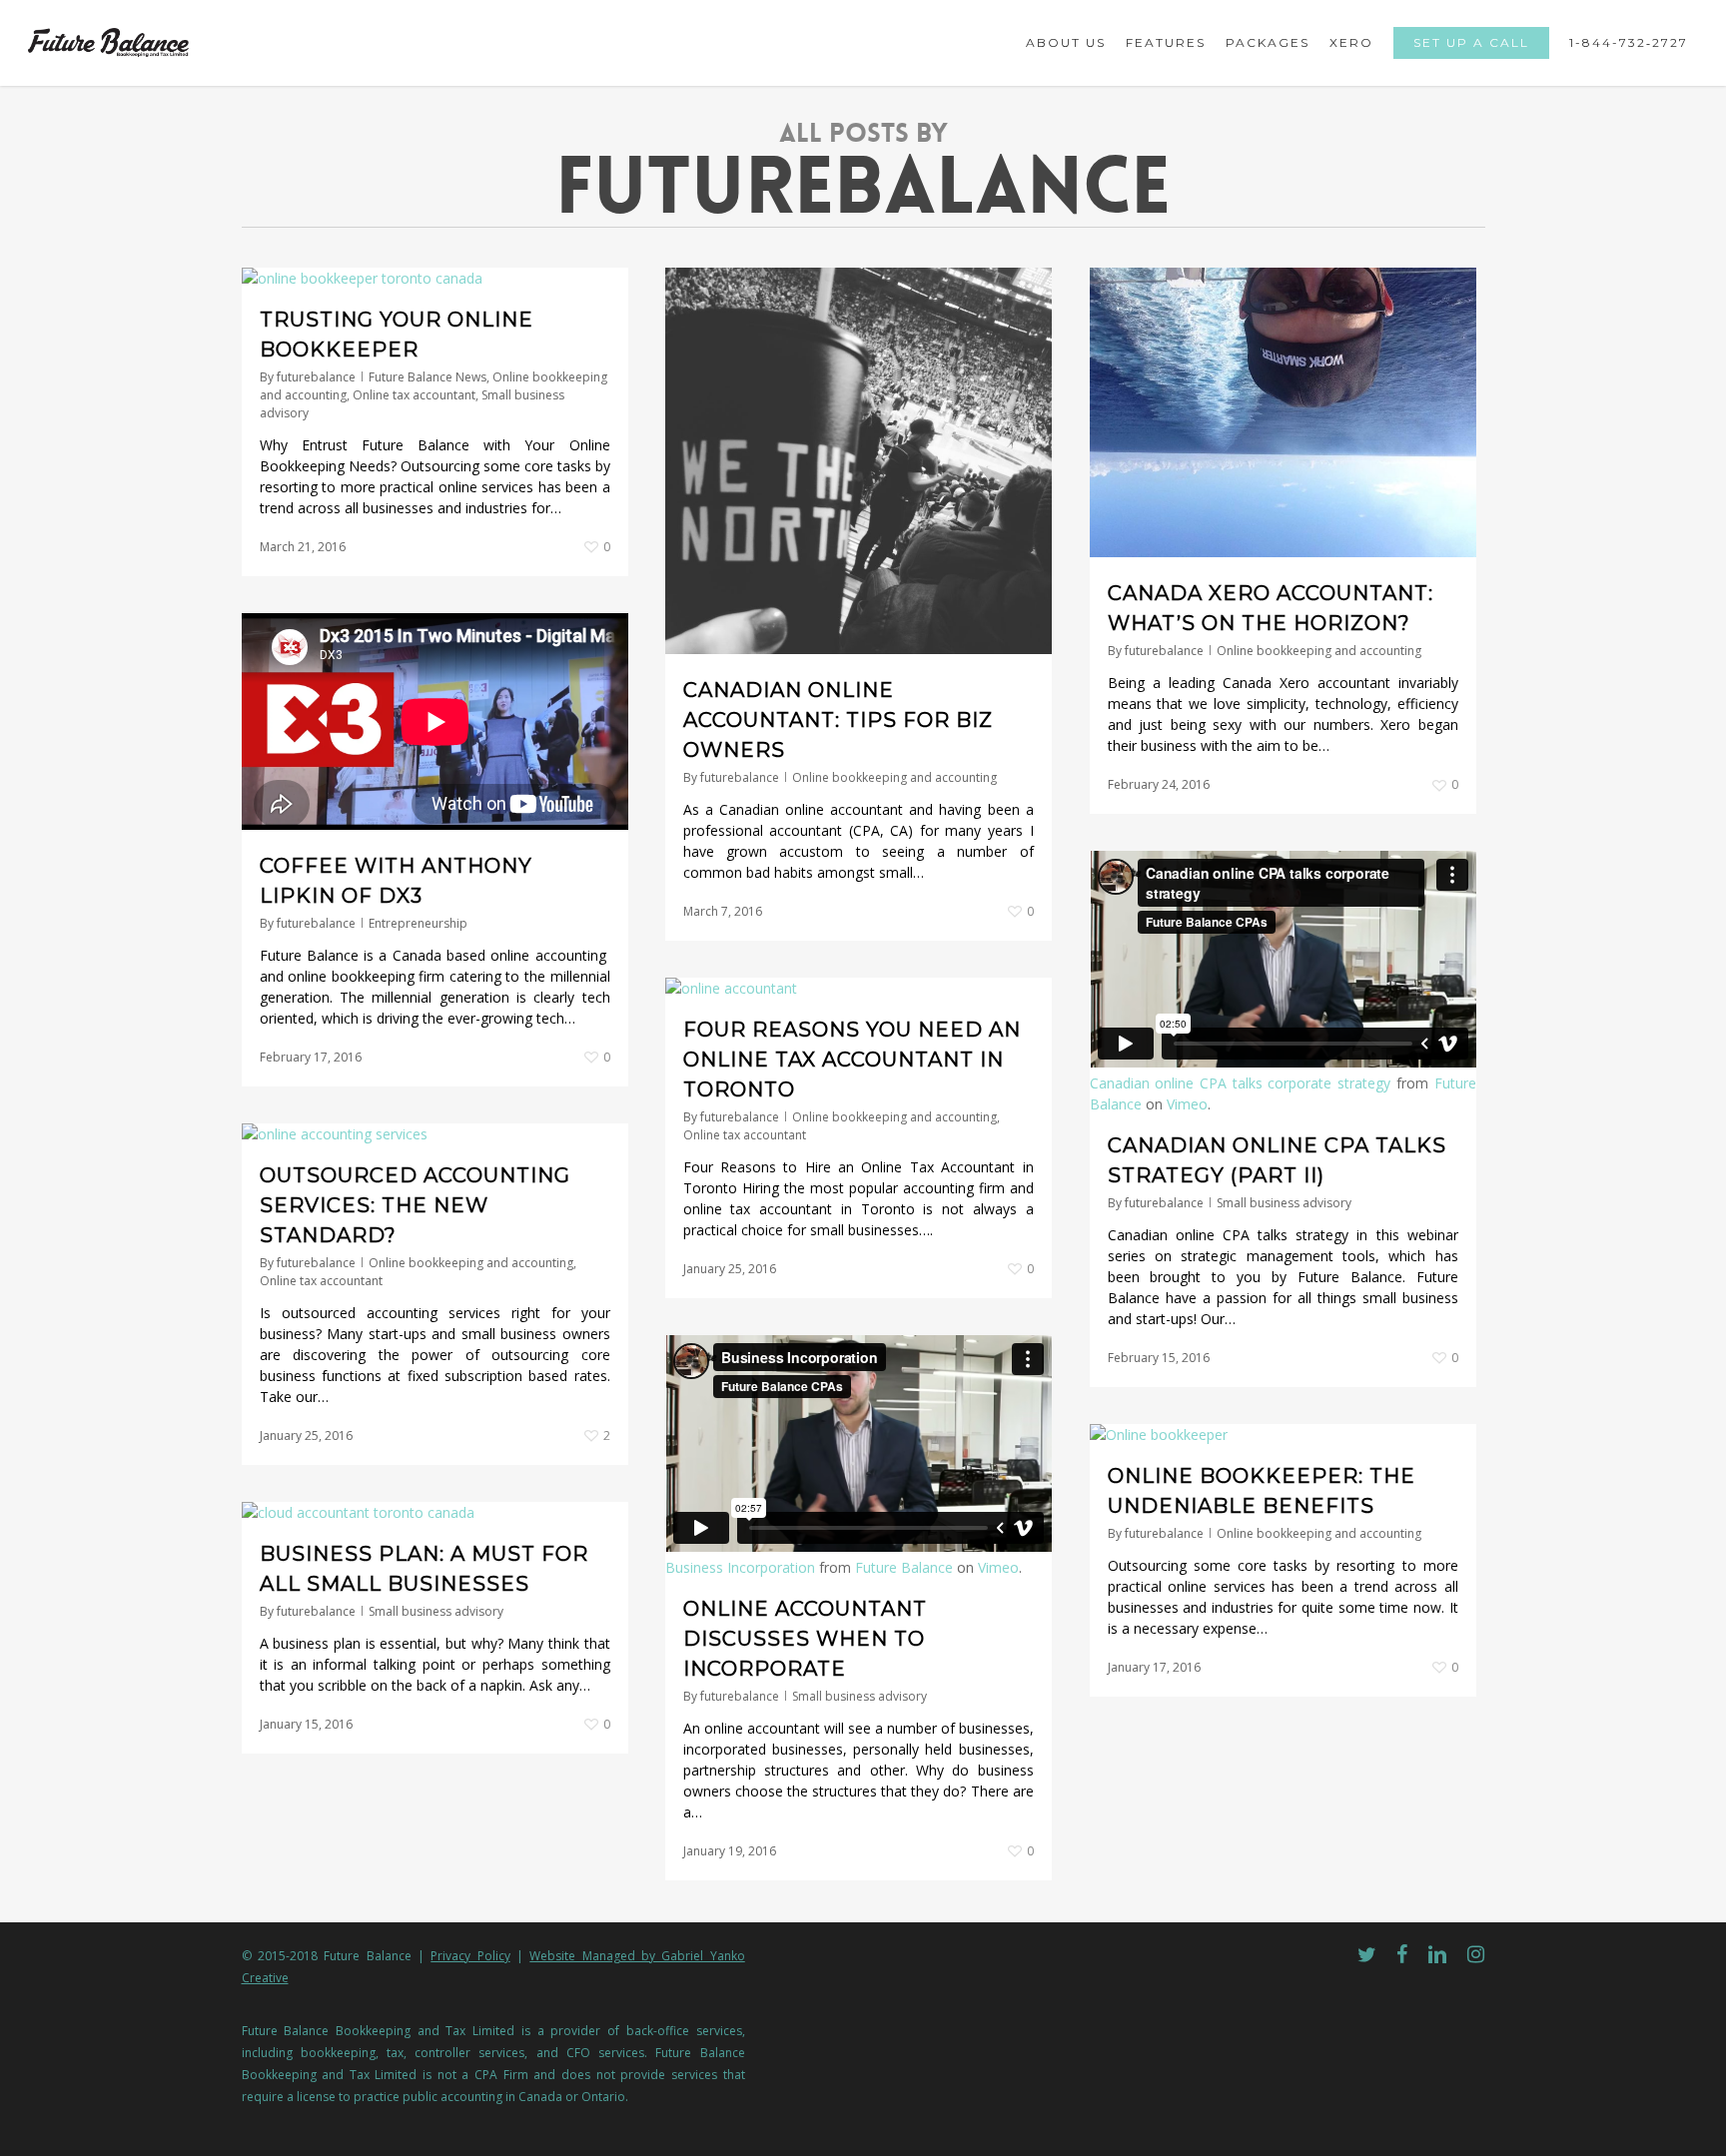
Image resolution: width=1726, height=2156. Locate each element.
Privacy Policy (470, 1956)
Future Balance (904, 1567)
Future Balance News (428, 377)
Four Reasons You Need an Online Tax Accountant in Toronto (852, 1060)
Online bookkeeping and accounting (894, 777)
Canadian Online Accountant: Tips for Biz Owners (838, 720)
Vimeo (1187, 1104)
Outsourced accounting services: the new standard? (415, 1205)
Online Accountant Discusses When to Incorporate (805, 1639)
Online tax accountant (414, 395)
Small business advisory (1284, 1203)
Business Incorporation (740, 1567)
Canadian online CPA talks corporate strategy (1241, 1083)
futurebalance (316, 377)
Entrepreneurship (418, 923)
